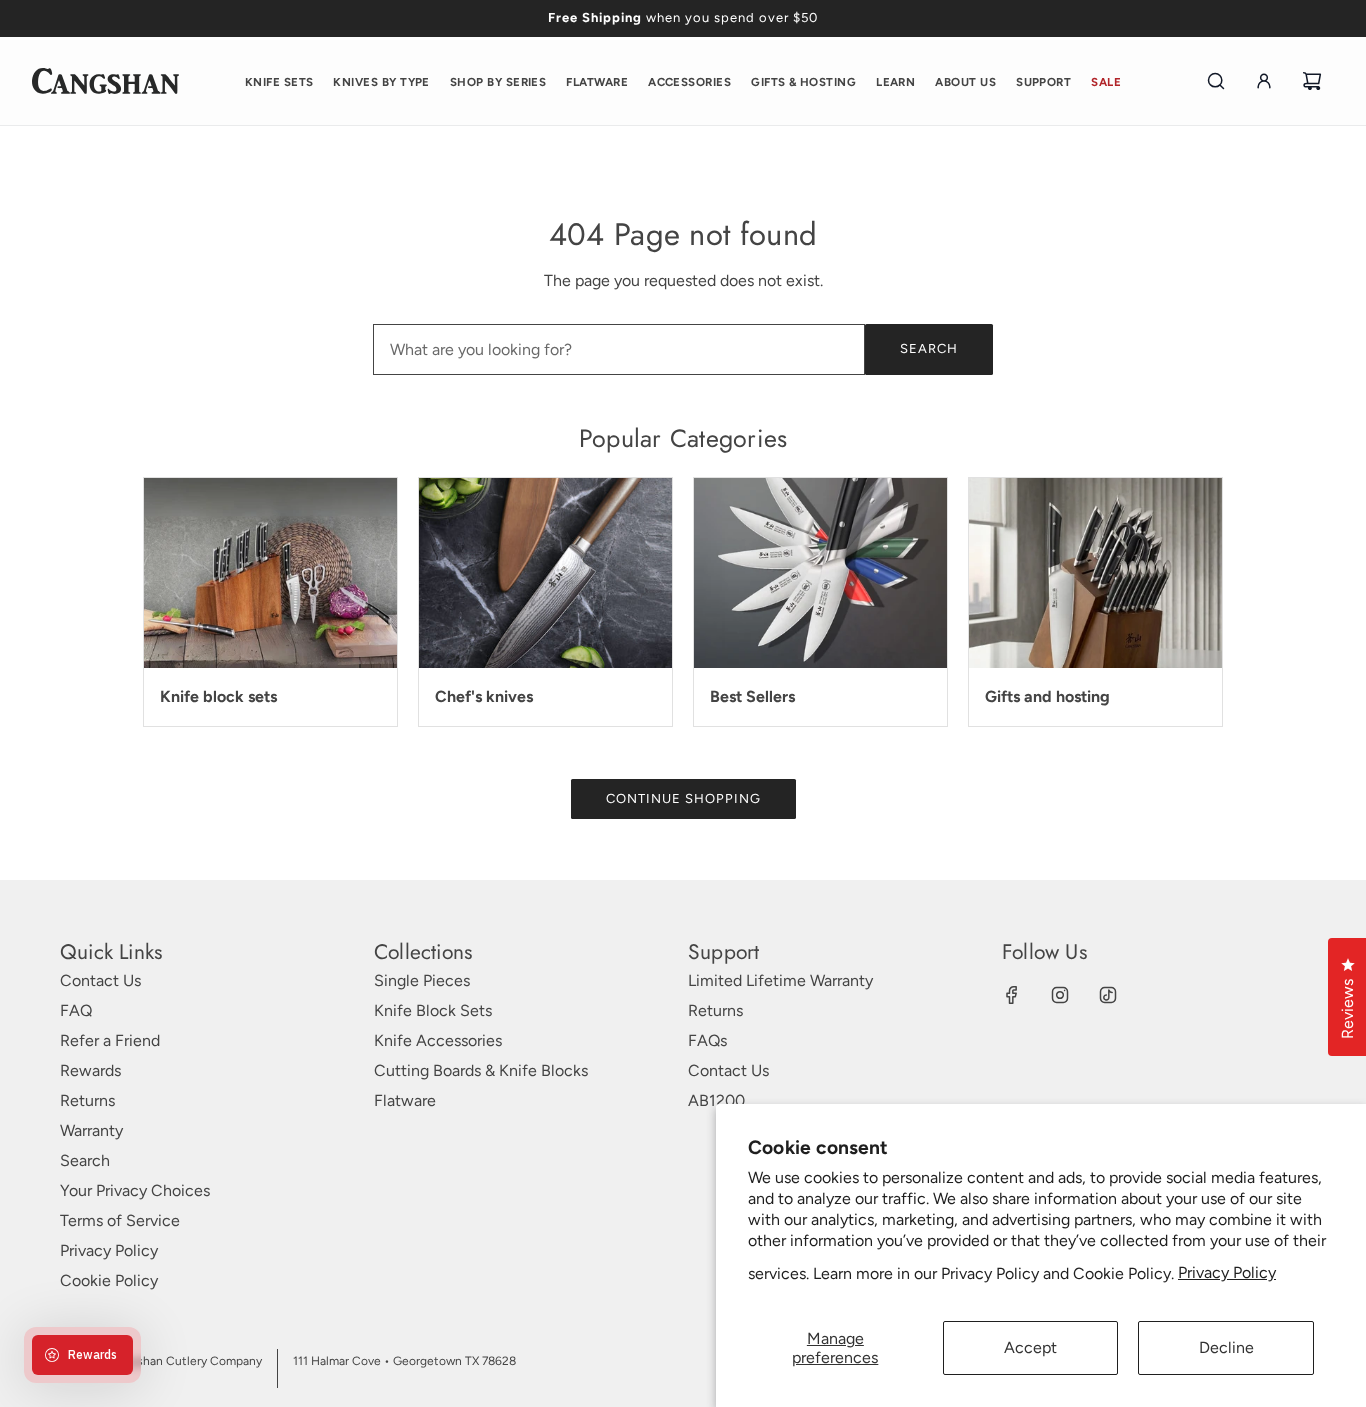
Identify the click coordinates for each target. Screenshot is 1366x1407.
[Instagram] (1060, 995)
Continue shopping (683, 798)
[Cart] (1312, 81)
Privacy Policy (1227, 1272)
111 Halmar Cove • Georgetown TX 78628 (404, 1361)
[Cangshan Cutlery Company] (105, 81)
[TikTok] (1108, 995)
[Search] (1216, 81)
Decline (1226, 1347)
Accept (1030, 1347)
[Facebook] (1012, 995)
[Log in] (1264, 81)
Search (929, 348)
